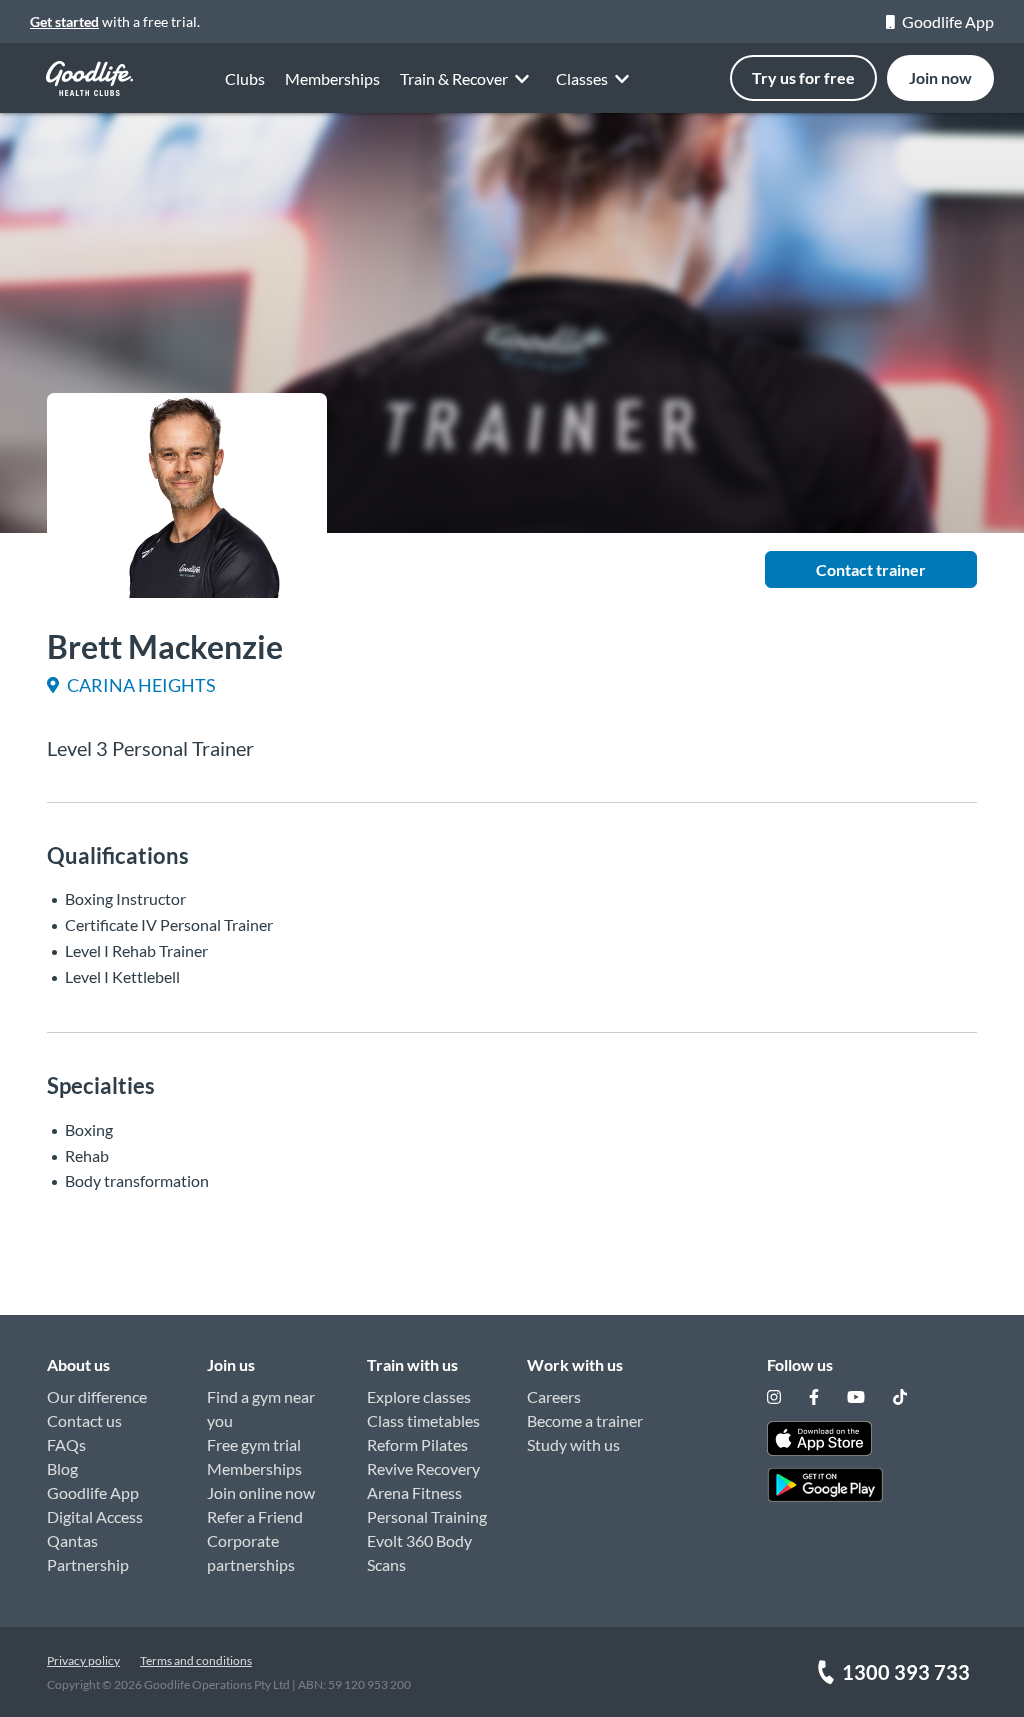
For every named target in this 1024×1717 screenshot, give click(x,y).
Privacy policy (83, 1660)
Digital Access (95, 1516)
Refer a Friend (255, 1516)
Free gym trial (254, 1444)
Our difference (97, 1396)
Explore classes (419, 1396)
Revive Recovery (423, 1468)
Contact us (84, 1420)
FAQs (66, 1444)
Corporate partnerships (251, 1552)
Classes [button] (582, 78)
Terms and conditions (196, 1660)
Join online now (261, 1492)
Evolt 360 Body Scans (419, 1552)
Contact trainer (871, 569)
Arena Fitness (414, 1492)
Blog (62, 1468)
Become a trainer (585, 1420)
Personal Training (427, 1516)
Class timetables (423, 1420)
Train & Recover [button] (454, 78)
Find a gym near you (261, 1408)
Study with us (573, 1444)
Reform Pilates (417, 1444)
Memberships (332, 78)
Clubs (245, 78)
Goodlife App (948, 21)
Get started (64, 21)
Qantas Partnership (88, 1552)
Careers (554, 1396)
